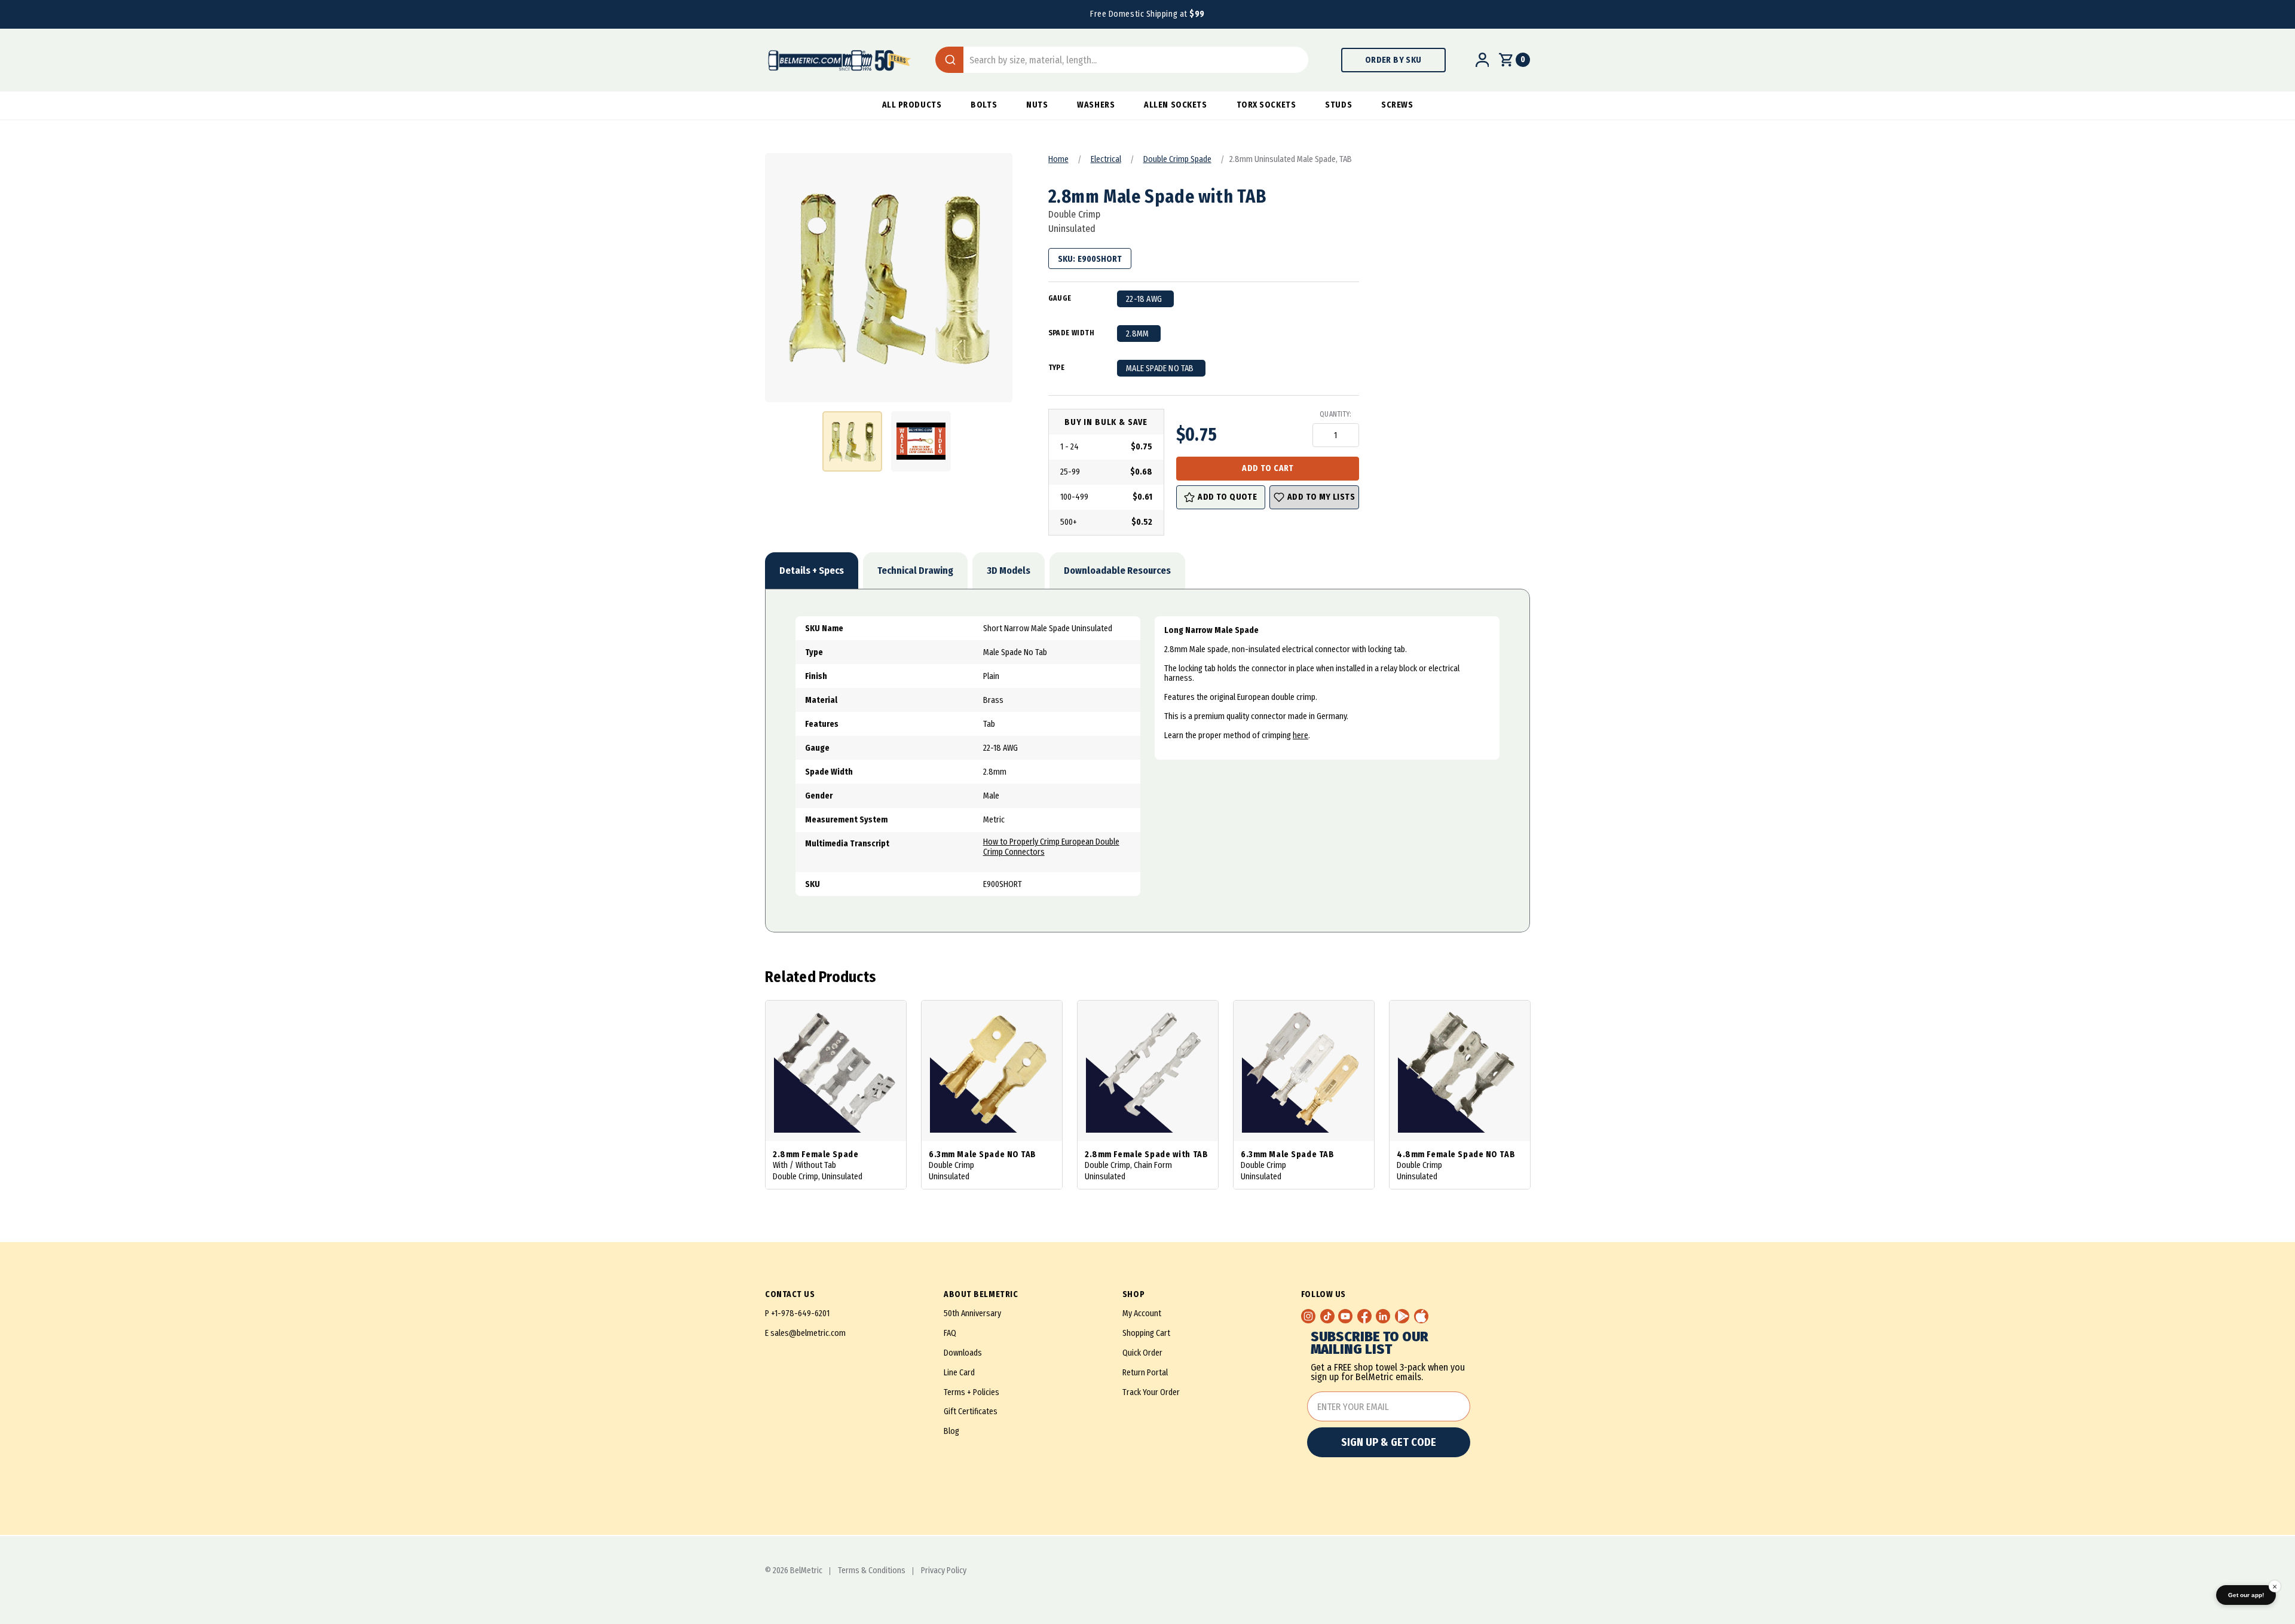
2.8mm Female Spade (816, 1154)
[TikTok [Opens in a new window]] (1327, 1316)
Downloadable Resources (1117, 571)
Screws (1397, 105)
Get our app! (2246, 1595)
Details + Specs (812, 571)
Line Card (959, 1373)
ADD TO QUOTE (1227, 497)
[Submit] (949, 60)
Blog (951, 1431)
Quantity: (1335, 414)
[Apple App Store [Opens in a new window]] (1421, 1316)
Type (1057, 368)
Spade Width (1071, 333)
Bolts (984, 105)
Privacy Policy (944, 1571)
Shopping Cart (1146, 1333)
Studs (1338, 105)
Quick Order (1142, 1353)
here (1300, 735)
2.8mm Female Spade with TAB (1146, 1154)
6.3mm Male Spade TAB (1287, 1154)
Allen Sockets (1175, 105)
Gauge (1060, 298)
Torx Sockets (1266, 105)
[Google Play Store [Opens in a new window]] (1402, 1316)
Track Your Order (1151, 1392)
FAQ (950, 1333)
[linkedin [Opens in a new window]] (1383, 1316)
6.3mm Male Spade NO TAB (983, 1154)
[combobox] (1122, 60)
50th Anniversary (972, 1313)
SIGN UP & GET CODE (1389, 1442)
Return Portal (1145, 1373)
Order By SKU (1393, 60)
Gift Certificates (971, 1412)
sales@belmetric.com (808, 1333)
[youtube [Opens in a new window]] (1345, 1316)
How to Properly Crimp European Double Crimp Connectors (1051, 847)
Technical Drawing (915, 571)
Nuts (1037, 105)
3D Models (1009, 571)
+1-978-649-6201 (800, 1313)
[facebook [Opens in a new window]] (1364, 1316)
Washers (1096, 105)
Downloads (963, 1353)
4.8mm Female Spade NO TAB (1456, 1154)
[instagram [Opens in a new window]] (1308, 1316)
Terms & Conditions (872, 1571)
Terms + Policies (971, 1392)
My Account (1142, 1313)
